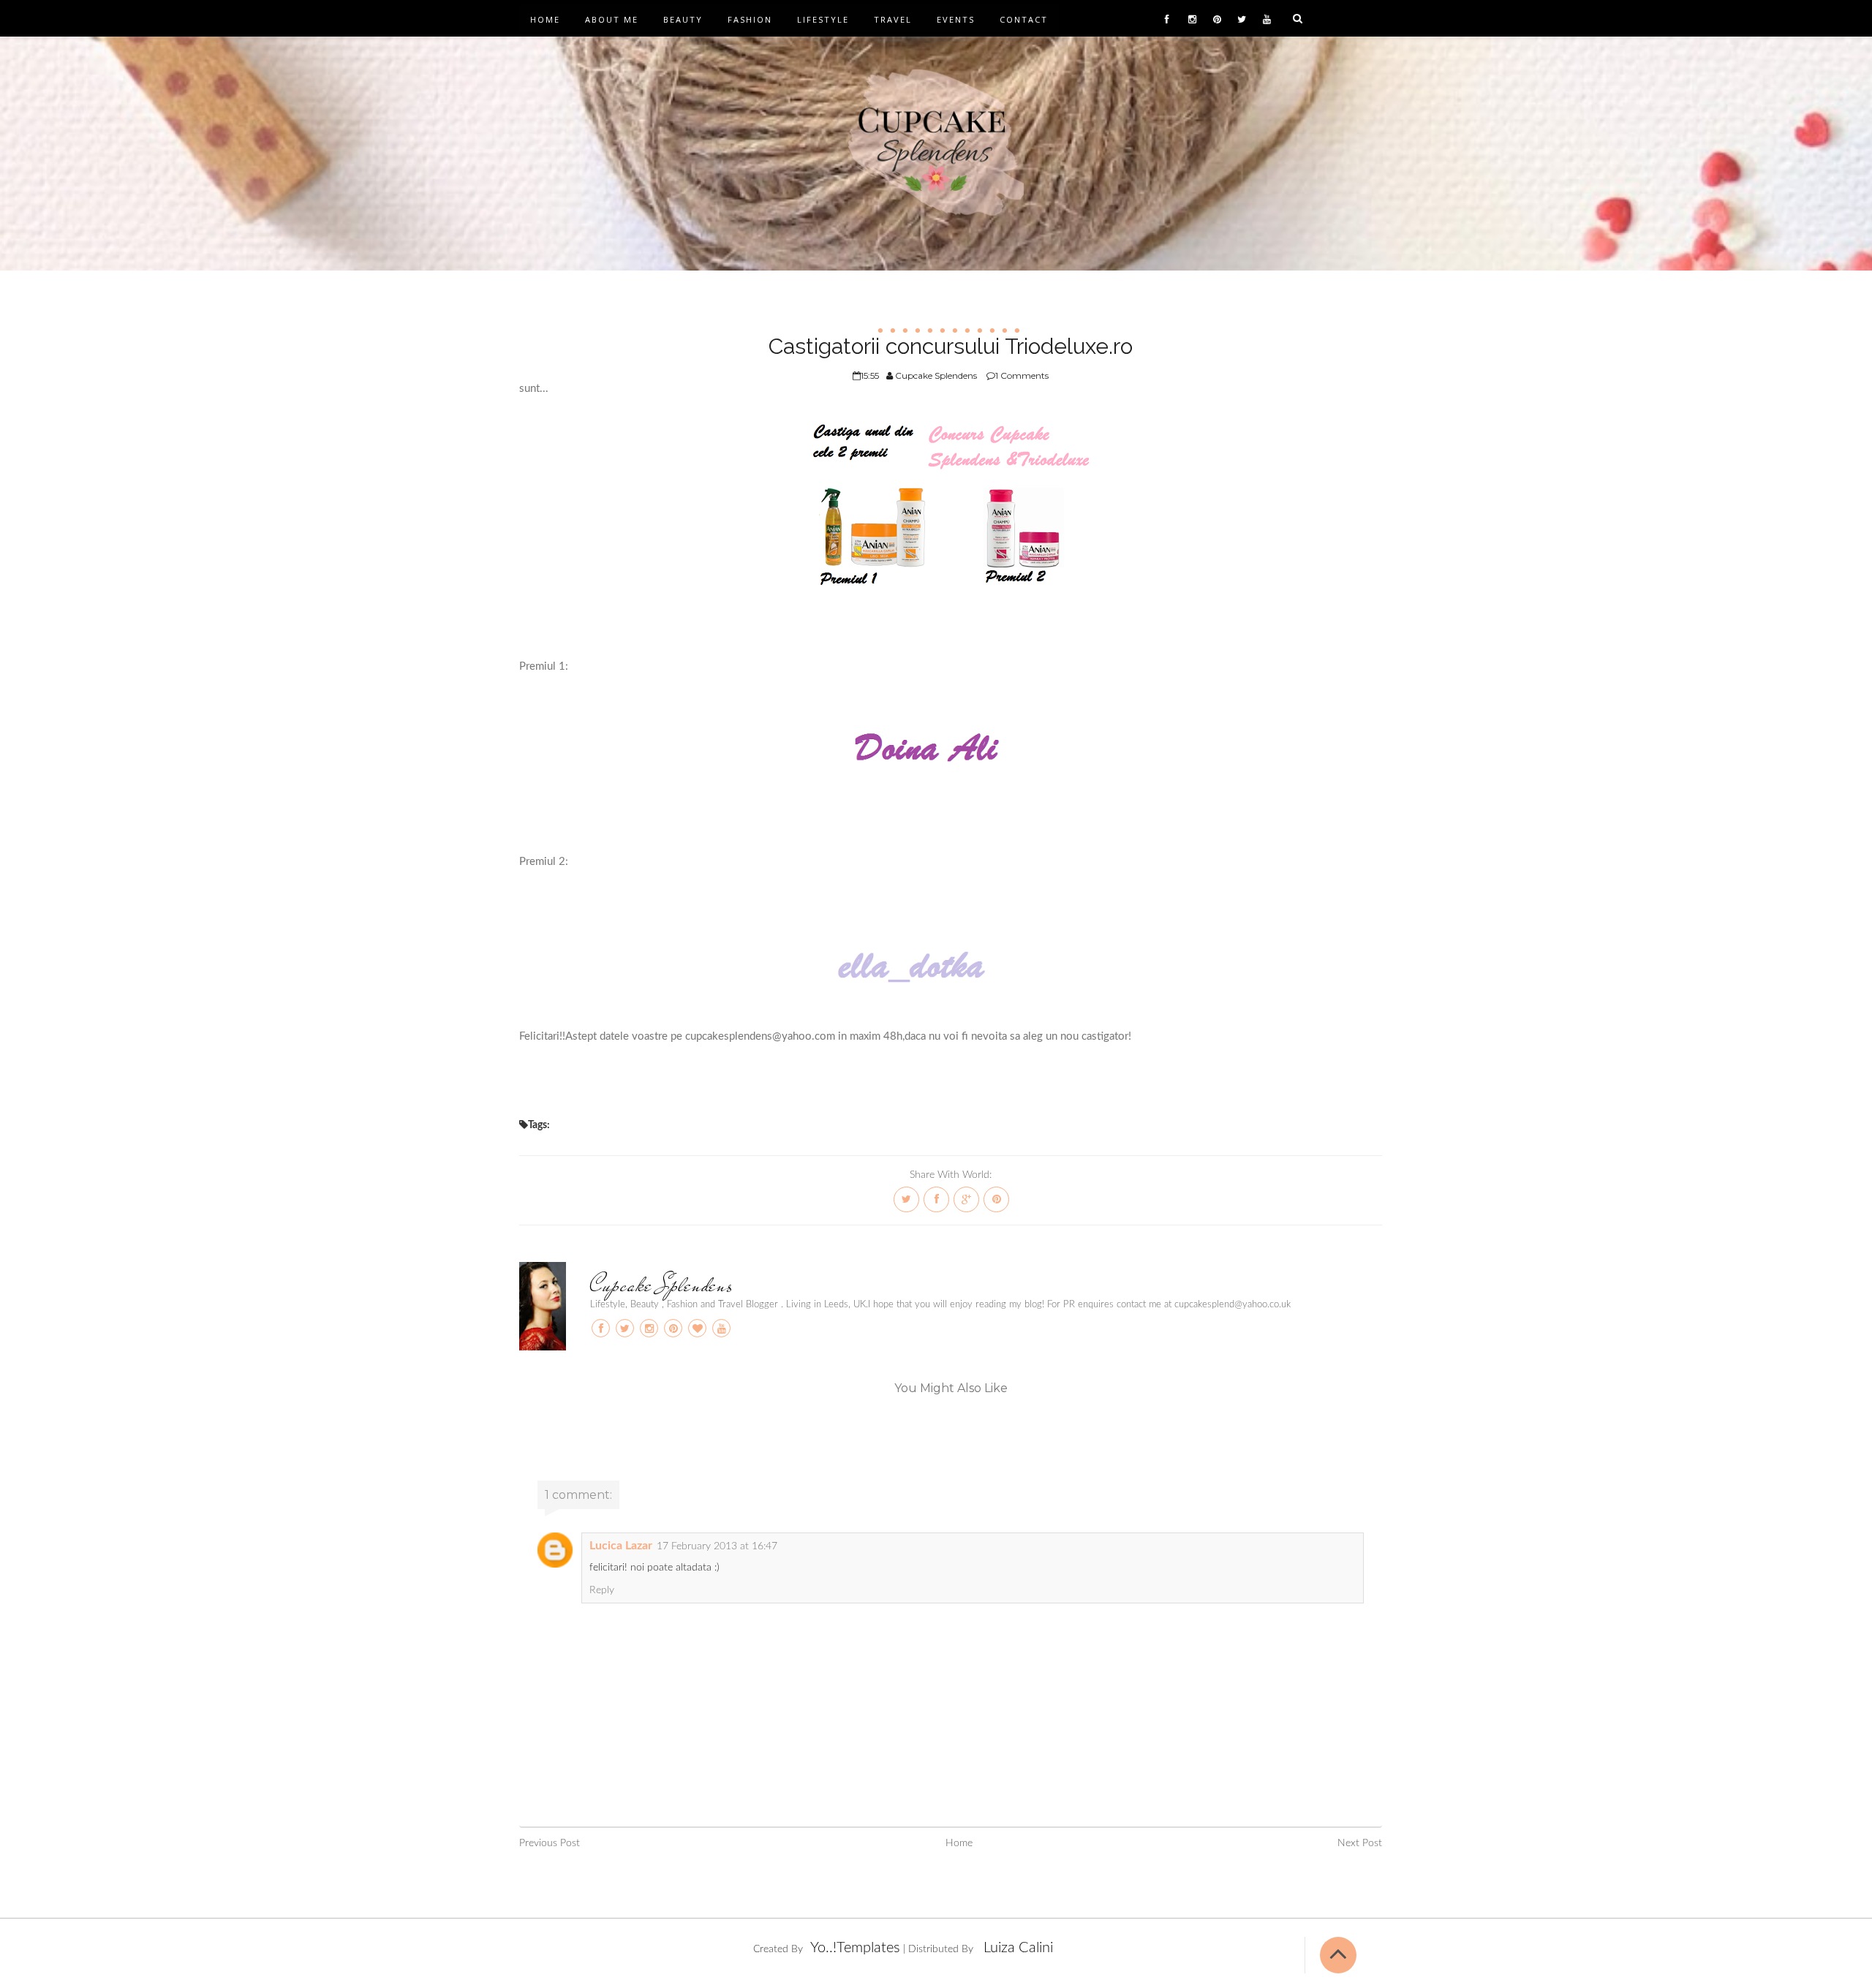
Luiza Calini (1018, 1948)
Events (956, 19)
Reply (602, 1590)
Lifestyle (823, 19)
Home (545, 19)
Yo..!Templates (855, 1948)
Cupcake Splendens (661, 1285)
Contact (1024, 19)
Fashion (750, 19)
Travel (893, 19)
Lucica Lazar (621, 1546)
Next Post (1360, 1843)
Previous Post (550, 1843)
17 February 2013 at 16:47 (717, 1546)
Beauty (683, 19)
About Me (612, 19)
